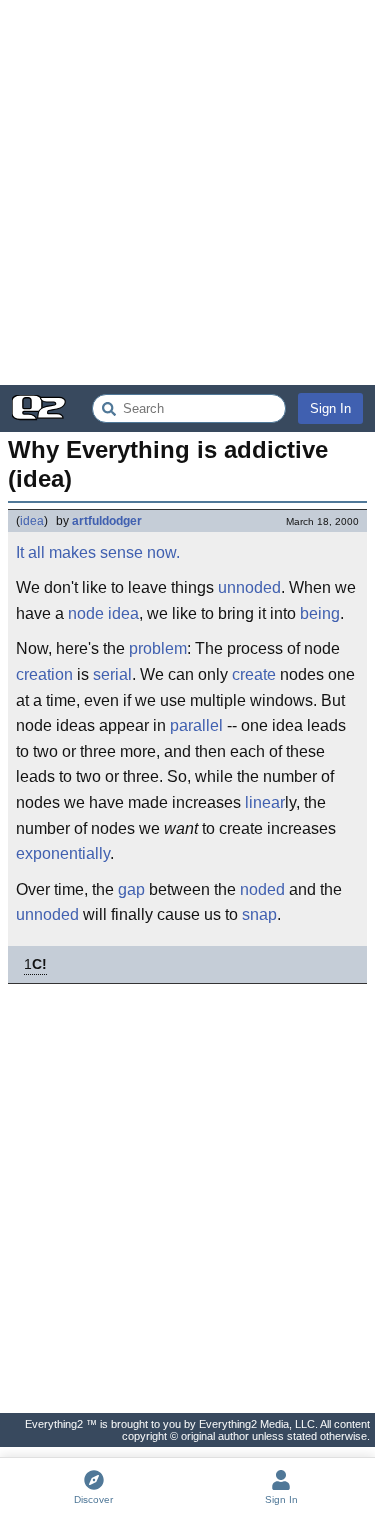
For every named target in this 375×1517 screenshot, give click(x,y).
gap (131, 889)
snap (259, 914)
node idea (103, 613)
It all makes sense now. (98, 552)
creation (44, 674)
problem (158, 648)
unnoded (249, 587)
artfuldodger (107, 521)
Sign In (330, 408)
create (254, 674)
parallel (196, 725)
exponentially (63, 853)
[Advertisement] (187, 192)
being (320, 613)
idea (32, 521)
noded (262, 889)
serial (112, 674)
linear (265, 802)
